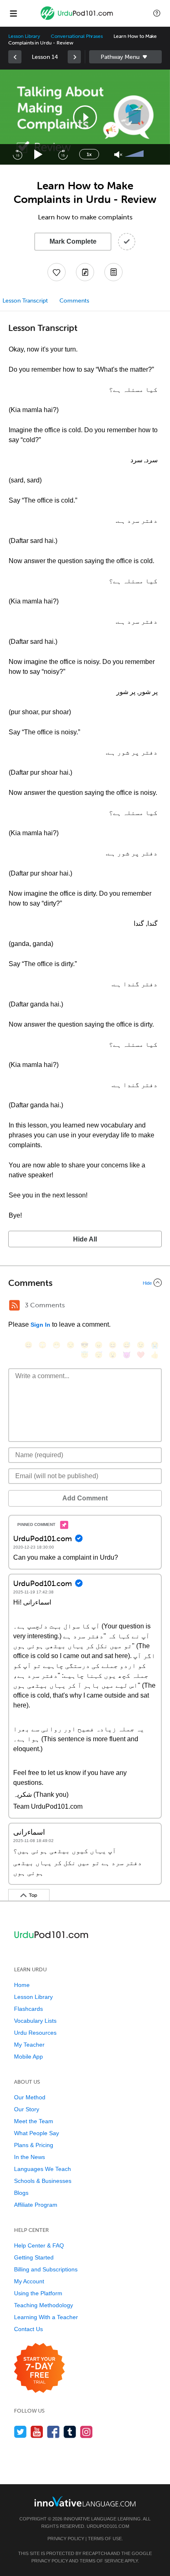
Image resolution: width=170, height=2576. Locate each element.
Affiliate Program (36, 2205)
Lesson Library (24, 36)
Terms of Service (102, 2561)
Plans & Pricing (34, 2145)
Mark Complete (73, 241)
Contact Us (28, 2329)
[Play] (39, 155)
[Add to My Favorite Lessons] (57, 272)
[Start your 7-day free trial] (39, 2368)
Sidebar (125, 57)
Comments (74, 301)
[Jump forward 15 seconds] (63, 154)
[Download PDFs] (113, 272)
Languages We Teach (42, 2169)
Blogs (21, 2193)
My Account (29, 2281)
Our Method (30, 2097)
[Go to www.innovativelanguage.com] (85, 2501)
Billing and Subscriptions (46, 2269)
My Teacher (29, 2045)
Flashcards (28, 2009)
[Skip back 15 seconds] (17, 154)
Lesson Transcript (25, 301)
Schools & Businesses (43, 2181)
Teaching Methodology (44, 2305)
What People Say (37, 2133)
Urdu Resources (35, 2033)
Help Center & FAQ (39, 2245)
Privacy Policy (66, 2539)
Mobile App (28, 2057)
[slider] (135, 154)
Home (22, 1985)
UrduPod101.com (108, 2526)
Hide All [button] (85, 1239)
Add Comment (85, 1498)
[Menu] (13, 13)
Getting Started (34, 2257)
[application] (85, 117)
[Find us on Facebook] (53, 2432)
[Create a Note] (85, 272)
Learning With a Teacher (46, 2317)
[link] (15, 57)
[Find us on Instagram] (86, 2432)
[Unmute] (118, 155)
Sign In (40, 1325)
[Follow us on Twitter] (20, 2432)
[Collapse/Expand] (85, 1283)
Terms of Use (105, 2539)
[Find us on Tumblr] (70, 2432)
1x (89, 154)
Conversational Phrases (77, 36)
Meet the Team (34, 2121)
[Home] (78, 19)
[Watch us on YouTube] (37, 2432)
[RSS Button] (14, 1305)
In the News (30, 2157)
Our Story (27, 2109)
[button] (157, 13)
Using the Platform (38, 2293)
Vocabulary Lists (35, 2021)
